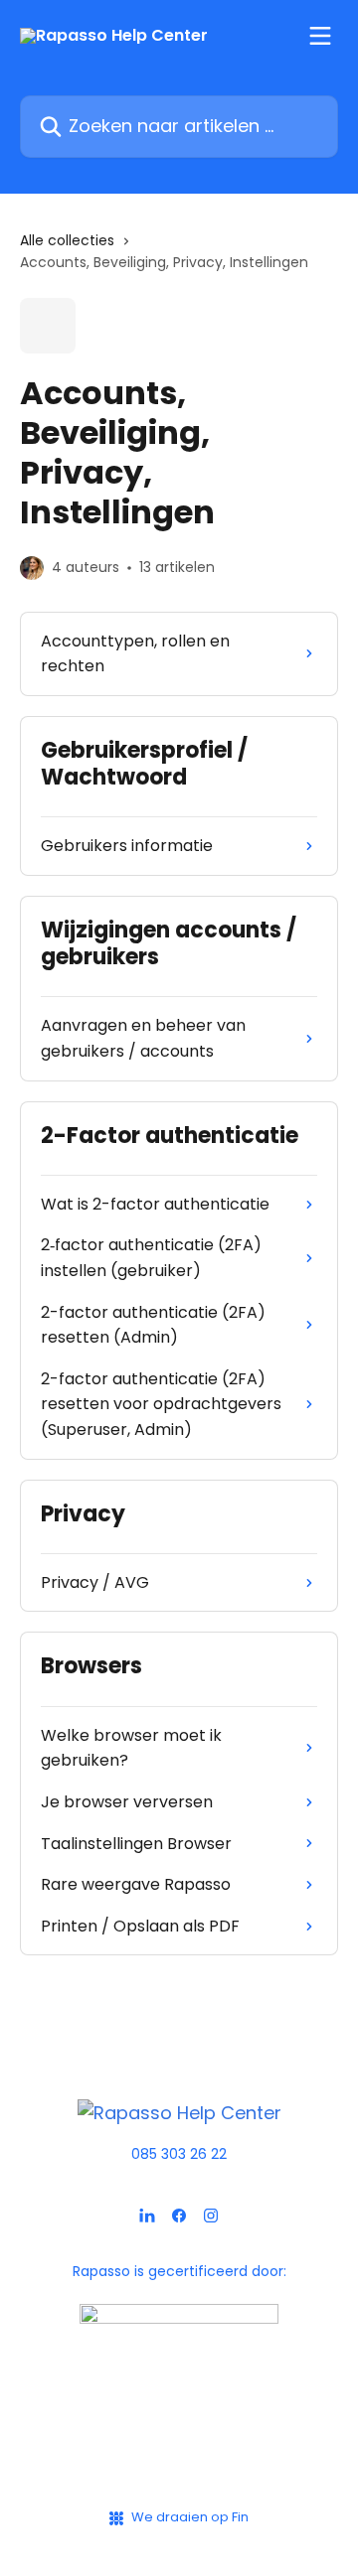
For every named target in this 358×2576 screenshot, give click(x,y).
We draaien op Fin (190, 2517)
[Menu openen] (320, 36)
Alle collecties (67, 240)
